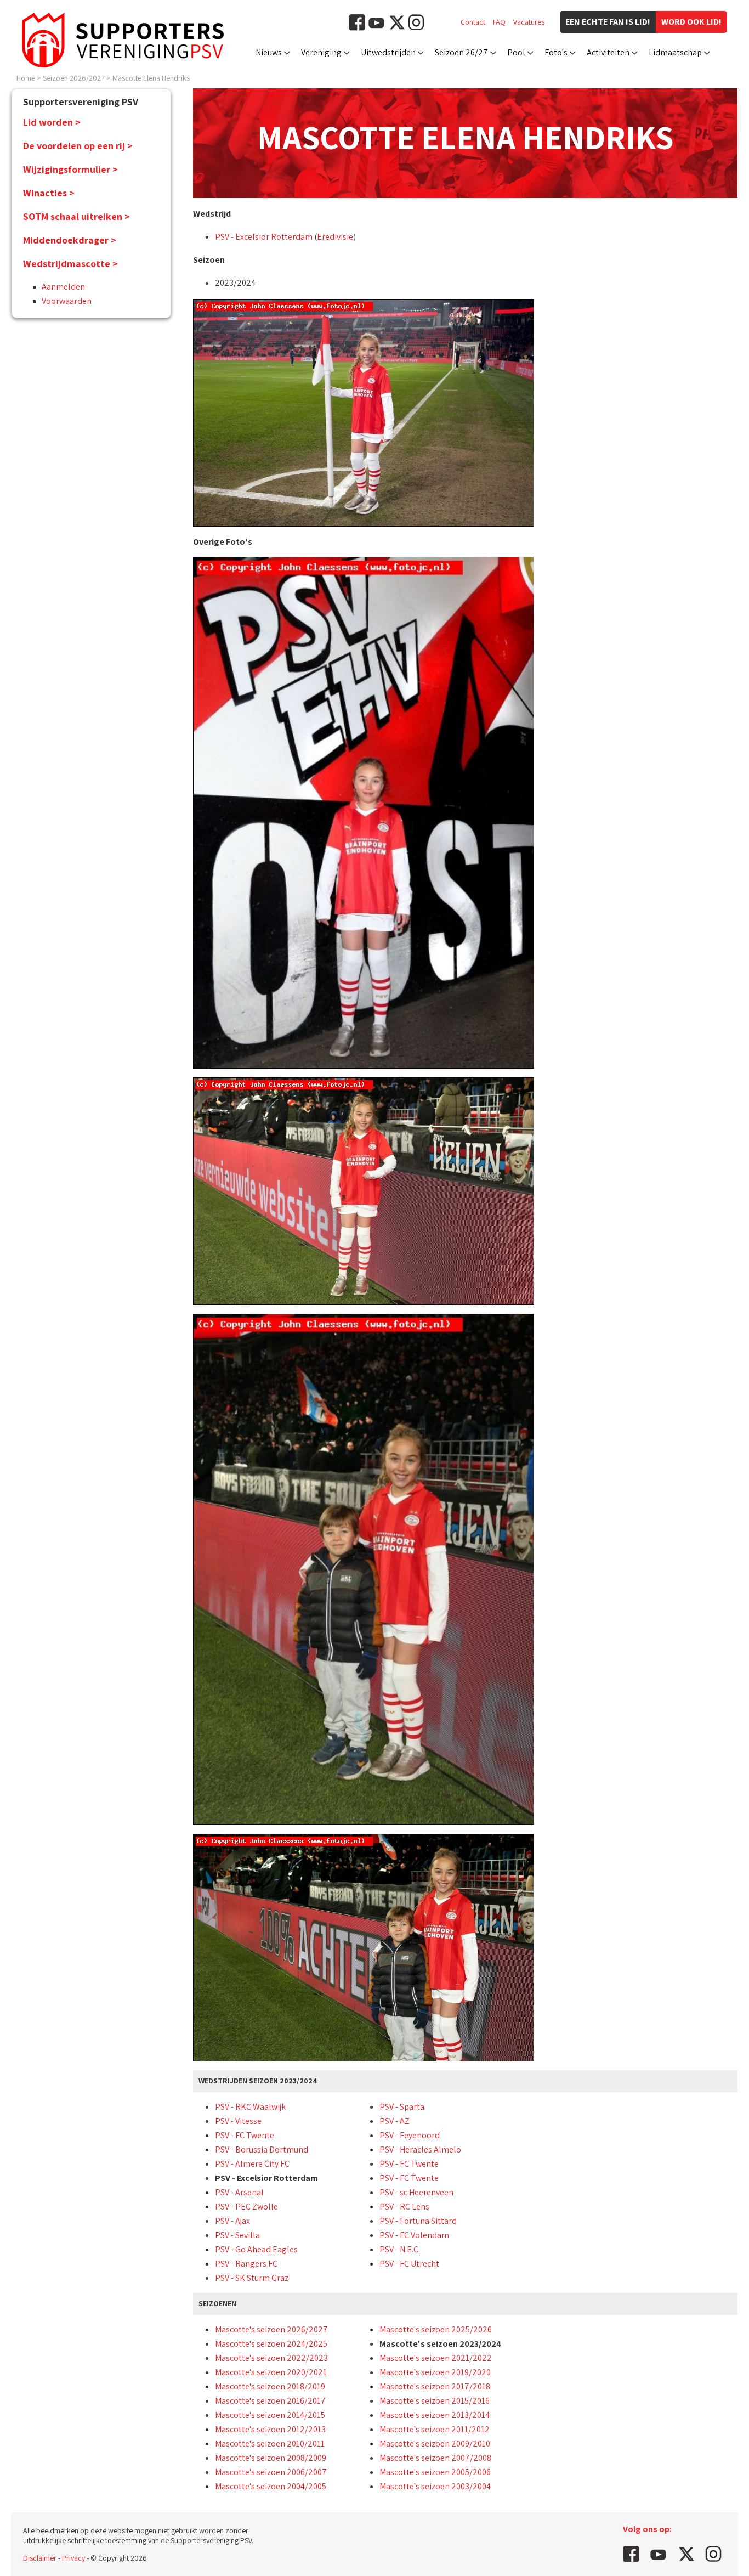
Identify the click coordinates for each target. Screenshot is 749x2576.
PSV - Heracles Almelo (420, 2150)
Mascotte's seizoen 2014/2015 (270, 2415)
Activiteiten (608, 52)
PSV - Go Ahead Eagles (256, 2249)
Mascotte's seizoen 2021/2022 (436, 2358)
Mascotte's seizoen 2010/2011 (270, 2444)
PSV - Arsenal (239, 2192)
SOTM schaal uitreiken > (76, 216)
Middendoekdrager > (70, 240)
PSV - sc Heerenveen (416, 2192)
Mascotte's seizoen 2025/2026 (436, 2329)
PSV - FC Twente (245, 2135)
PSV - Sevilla (237, 2235)
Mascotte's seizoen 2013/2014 (435, 2415)
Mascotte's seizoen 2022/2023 (271, 2358)
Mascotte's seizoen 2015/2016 (435, 2401)
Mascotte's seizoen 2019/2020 (435, 2372)
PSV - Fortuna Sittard (418, 2221)
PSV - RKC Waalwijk (250, 2107)
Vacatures (529, 22)
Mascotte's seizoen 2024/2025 (271, 2344)
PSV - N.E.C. (400, 2249)
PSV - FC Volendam (414, 2235)
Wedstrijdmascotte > (70, 264)
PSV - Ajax (232, 2221)
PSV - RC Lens (404, 2207)
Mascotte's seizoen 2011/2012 (435, 2429)
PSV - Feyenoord (410, 2135)
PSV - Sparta (402, 2107)
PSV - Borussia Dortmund (262, 2150)
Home (26, 78)
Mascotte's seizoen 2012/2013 (270, 2429)
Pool (516, 52)
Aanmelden (63, 287)
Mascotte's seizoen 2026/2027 (271, 2329)
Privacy (73, 2558)
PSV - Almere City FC (252, 2164)
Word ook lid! (691, 22)
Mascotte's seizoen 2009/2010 (435, 2444)
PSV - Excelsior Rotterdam (264, 237)
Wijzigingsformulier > (70, 169)
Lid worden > (52, 122)
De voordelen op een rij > (78, 146)
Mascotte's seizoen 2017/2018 (435, 2386)
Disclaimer (40, 2558)
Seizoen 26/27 (461, 52)
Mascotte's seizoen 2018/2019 (270, 2386)
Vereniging (321, 52)
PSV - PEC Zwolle (246, 2207)
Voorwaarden (67, 301)
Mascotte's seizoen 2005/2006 (435, 2472)
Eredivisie (335, 237)
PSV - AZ (395, 2121)
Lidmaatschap (675, 52)
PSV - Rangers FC (246, 2264)
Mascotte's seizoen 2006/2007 (271, 2472)
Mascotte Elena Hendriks (151, 78)
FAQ (499, 22)
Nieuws (269, 52)
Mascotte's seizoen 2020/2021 (271, 2372)
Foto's (556, 52)
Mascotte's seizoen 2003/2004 (435, 2486)
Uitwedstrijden (388, 52)
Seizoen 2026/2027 (74, 78)
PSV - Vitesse (238, 2121)
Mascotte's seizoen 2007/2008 (435, 2458)
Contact (473, 22)
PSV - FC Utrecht (409, 2264)
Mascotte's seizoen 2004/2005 (271, 2486)
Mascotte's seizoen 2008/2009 (271, 2458)
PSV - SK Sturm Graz (252, 2278)
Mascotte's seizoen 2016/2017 (270, 2401)
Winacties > (49, 193)
